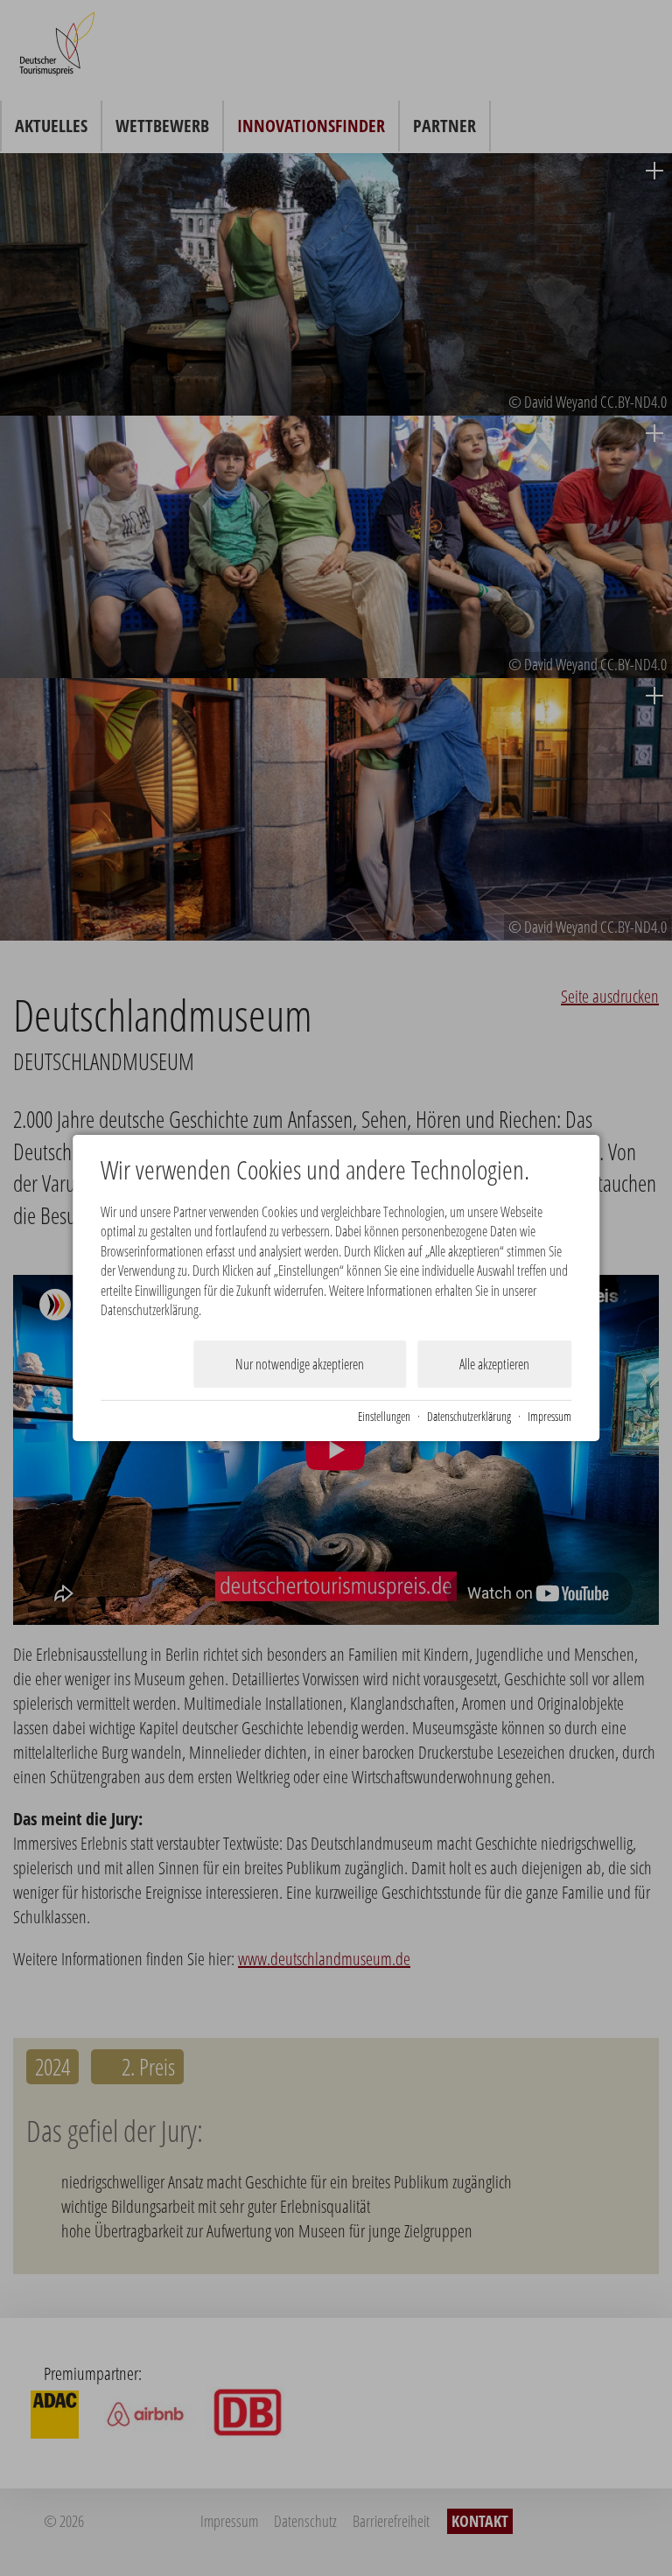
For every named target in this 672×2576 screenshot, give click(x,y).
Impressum (549, 1416)
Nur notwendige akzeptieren (300, 1364)
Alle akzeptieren (494, 1364)
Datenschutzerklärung (469, 1416)
